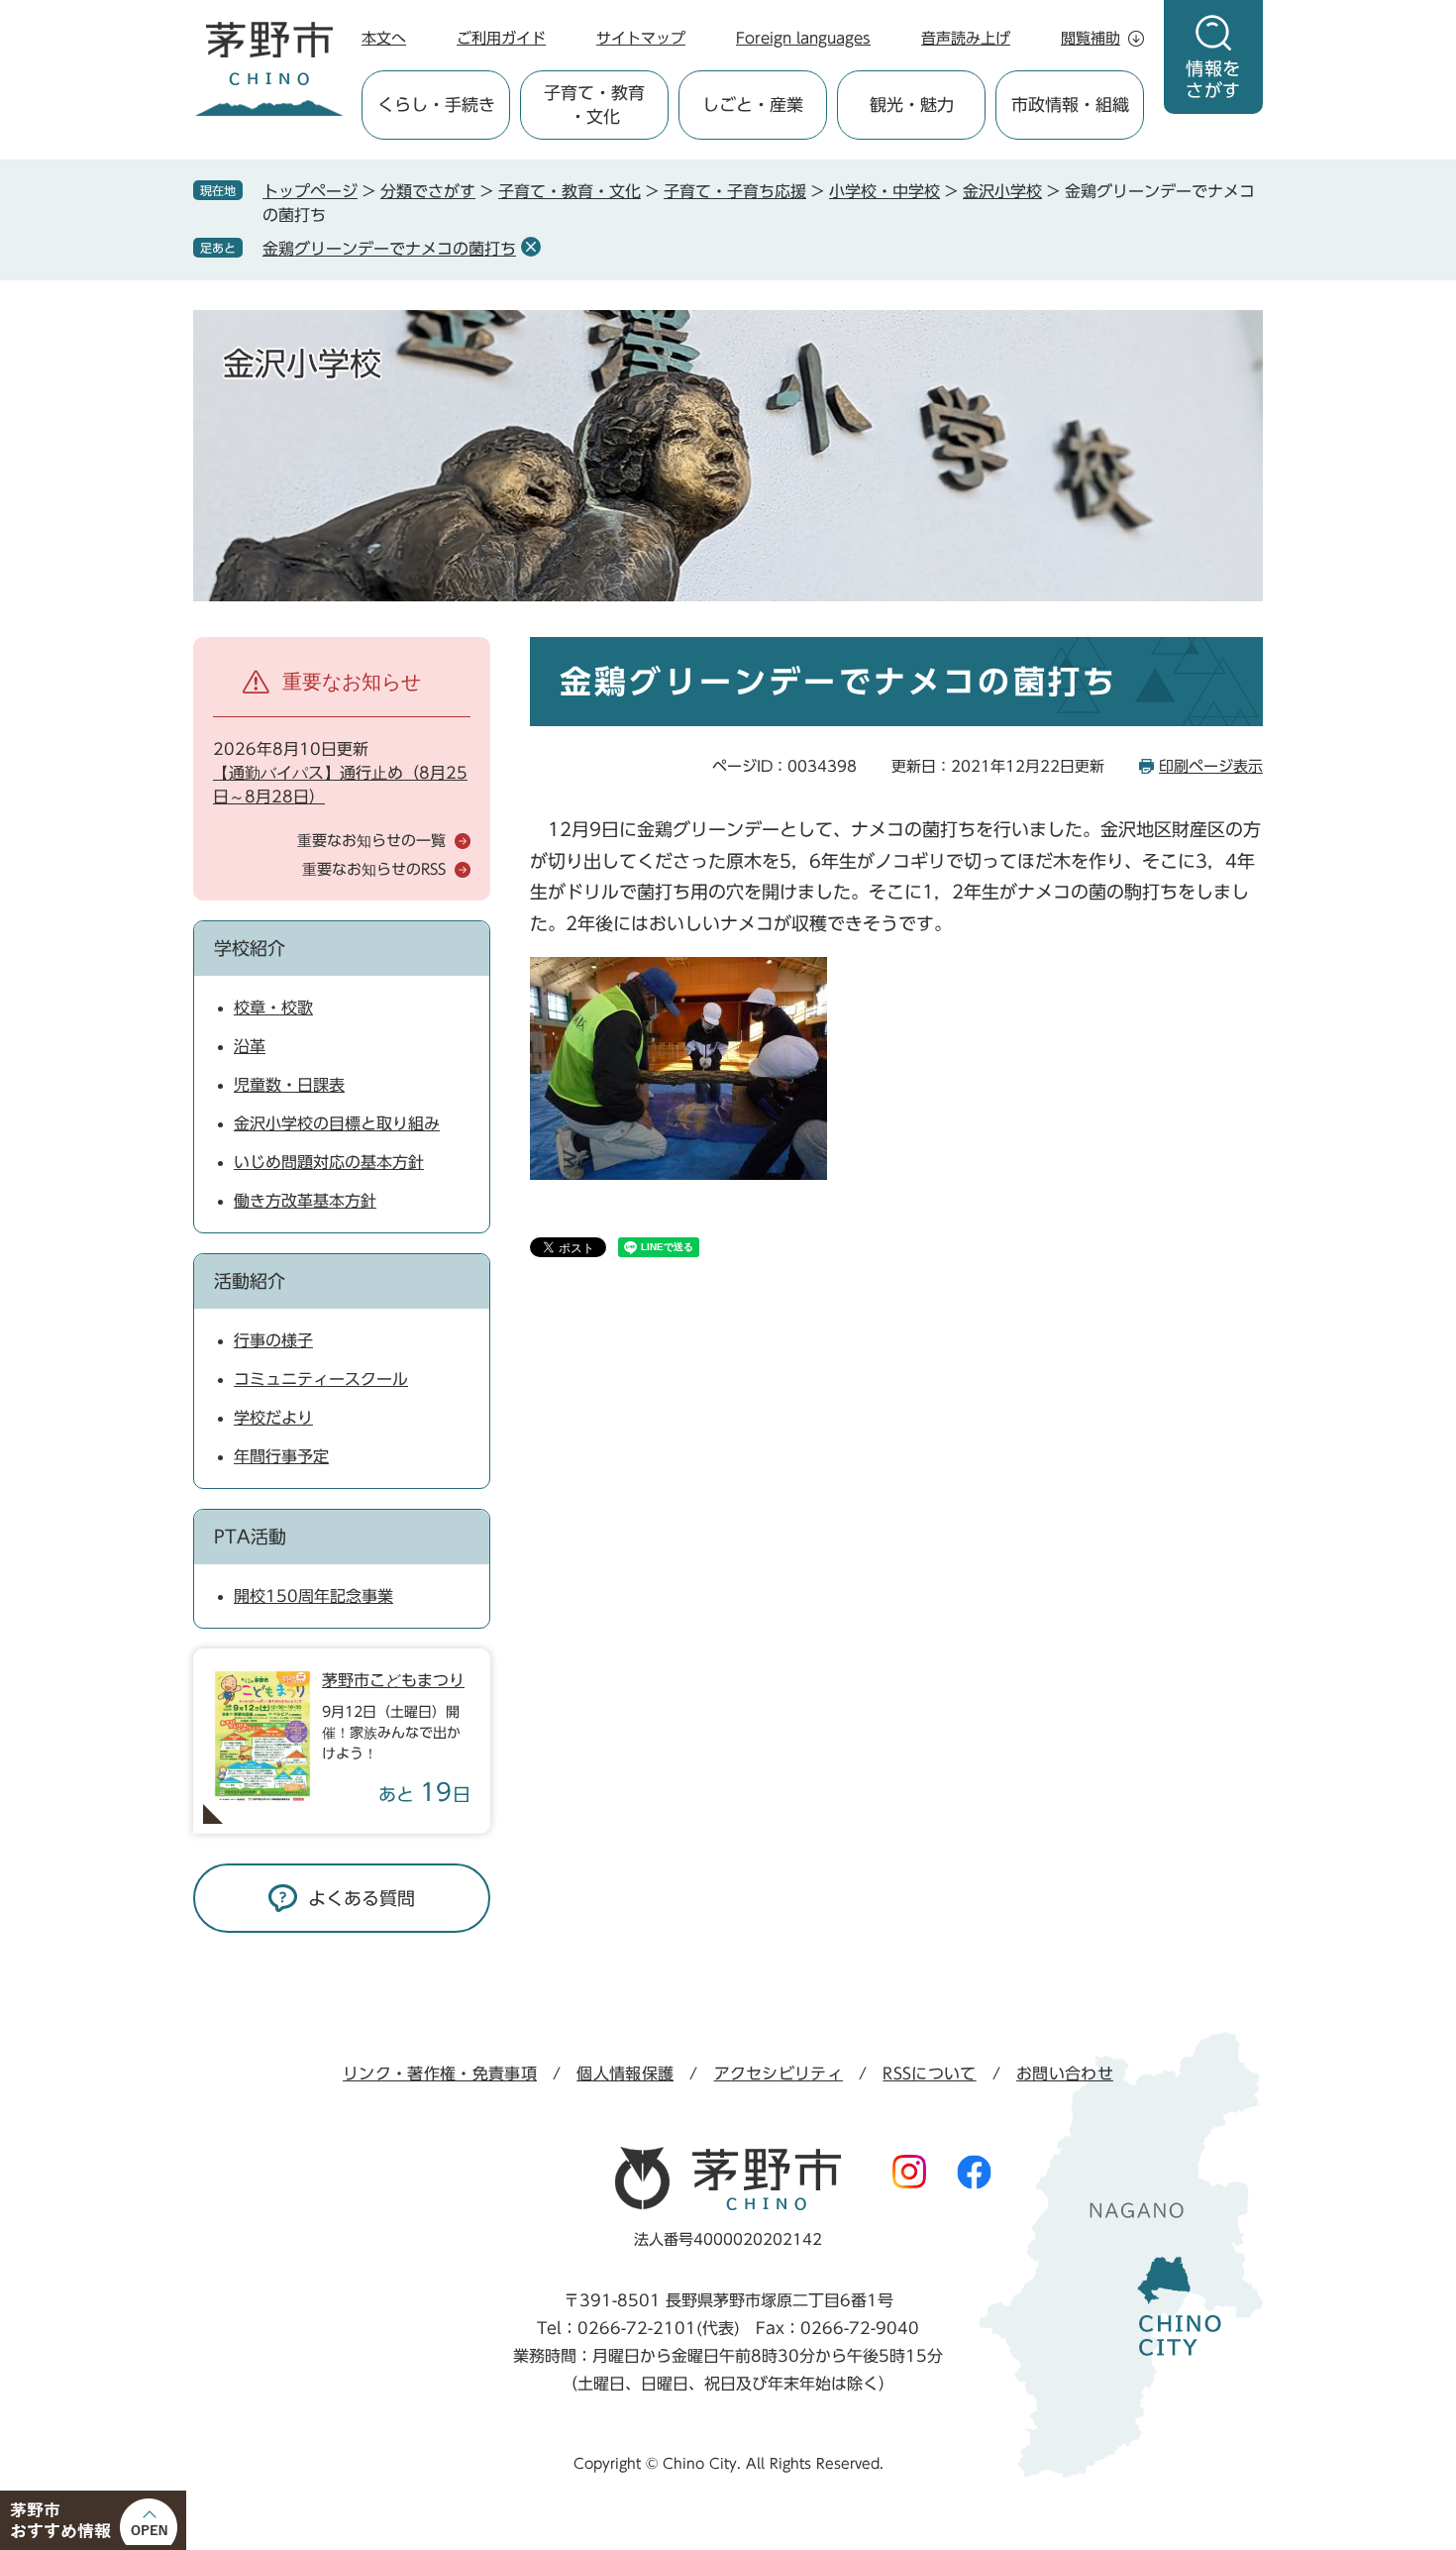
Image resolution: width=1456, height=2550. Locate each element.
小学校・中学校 (884, 191)
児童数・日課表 (289, 1085)
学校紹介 (250, 948)
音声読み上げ (966, 38)
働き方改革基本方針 (305, 1201)
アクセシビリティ (779, 2073)
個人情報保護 (625, 2073)
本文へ (384, 38)
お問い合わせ (1065, 2073)
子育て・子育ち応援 (735, 191)
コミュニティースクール (321, 1379)
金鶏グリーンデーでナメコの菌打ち (389, 249)
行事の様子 (273, 1340)
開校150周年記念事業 (313, 1596)
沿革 (250, 1046)
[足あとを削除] (531, 247)
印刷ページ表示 (1211, 766)
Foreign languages (803, 38)
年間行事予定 (281, 1456)
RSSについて (929, 2073)
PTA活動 (250, 1537)
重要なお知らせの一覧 (371, 841)
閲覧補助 (1091, 38)
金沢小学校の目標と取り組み (337, 1123)
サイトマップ (641, 38)
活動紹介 (250, 1281)
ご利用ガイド (501, 38)
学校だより (273, 1418)
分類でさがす (428, 191)
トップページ (310, 191)
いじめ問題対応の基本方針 (329, 1162)
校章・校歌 (273, 1008)
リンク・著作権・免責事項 (440, 2073)
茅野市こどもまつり (393, 1680)
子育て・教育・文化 (570, 191)
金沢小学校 (1002, 191)
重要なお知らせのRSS (374, 869)
